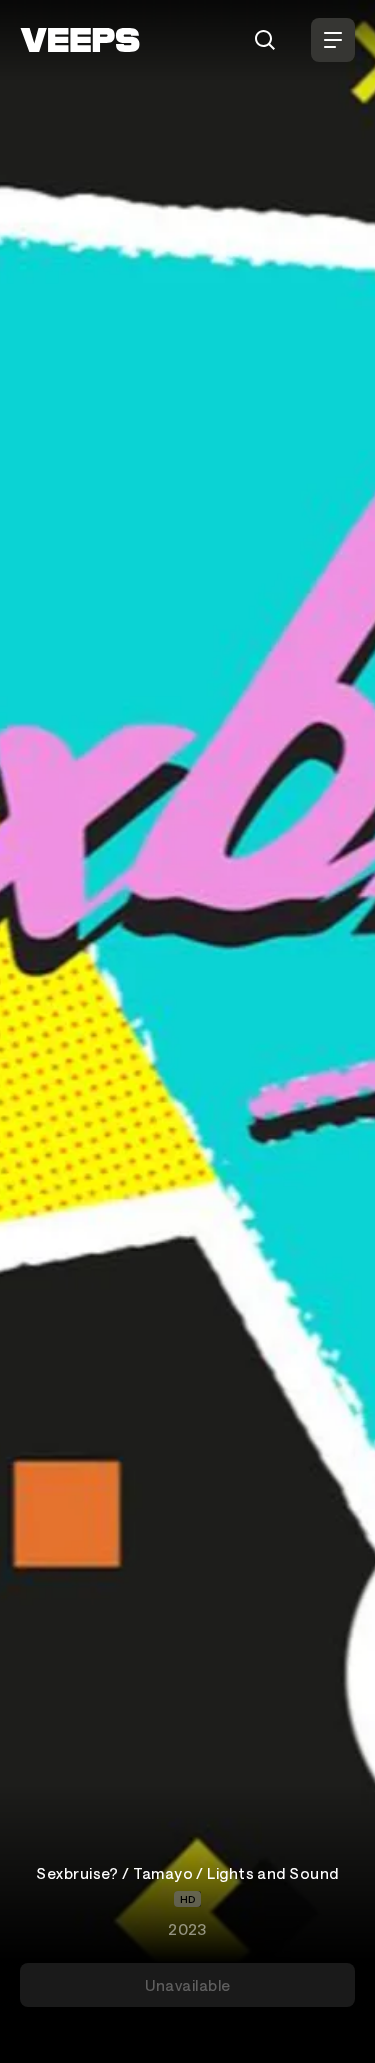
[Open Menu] (333, 40)
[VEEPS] (80, 40)
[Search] (265, 40)
